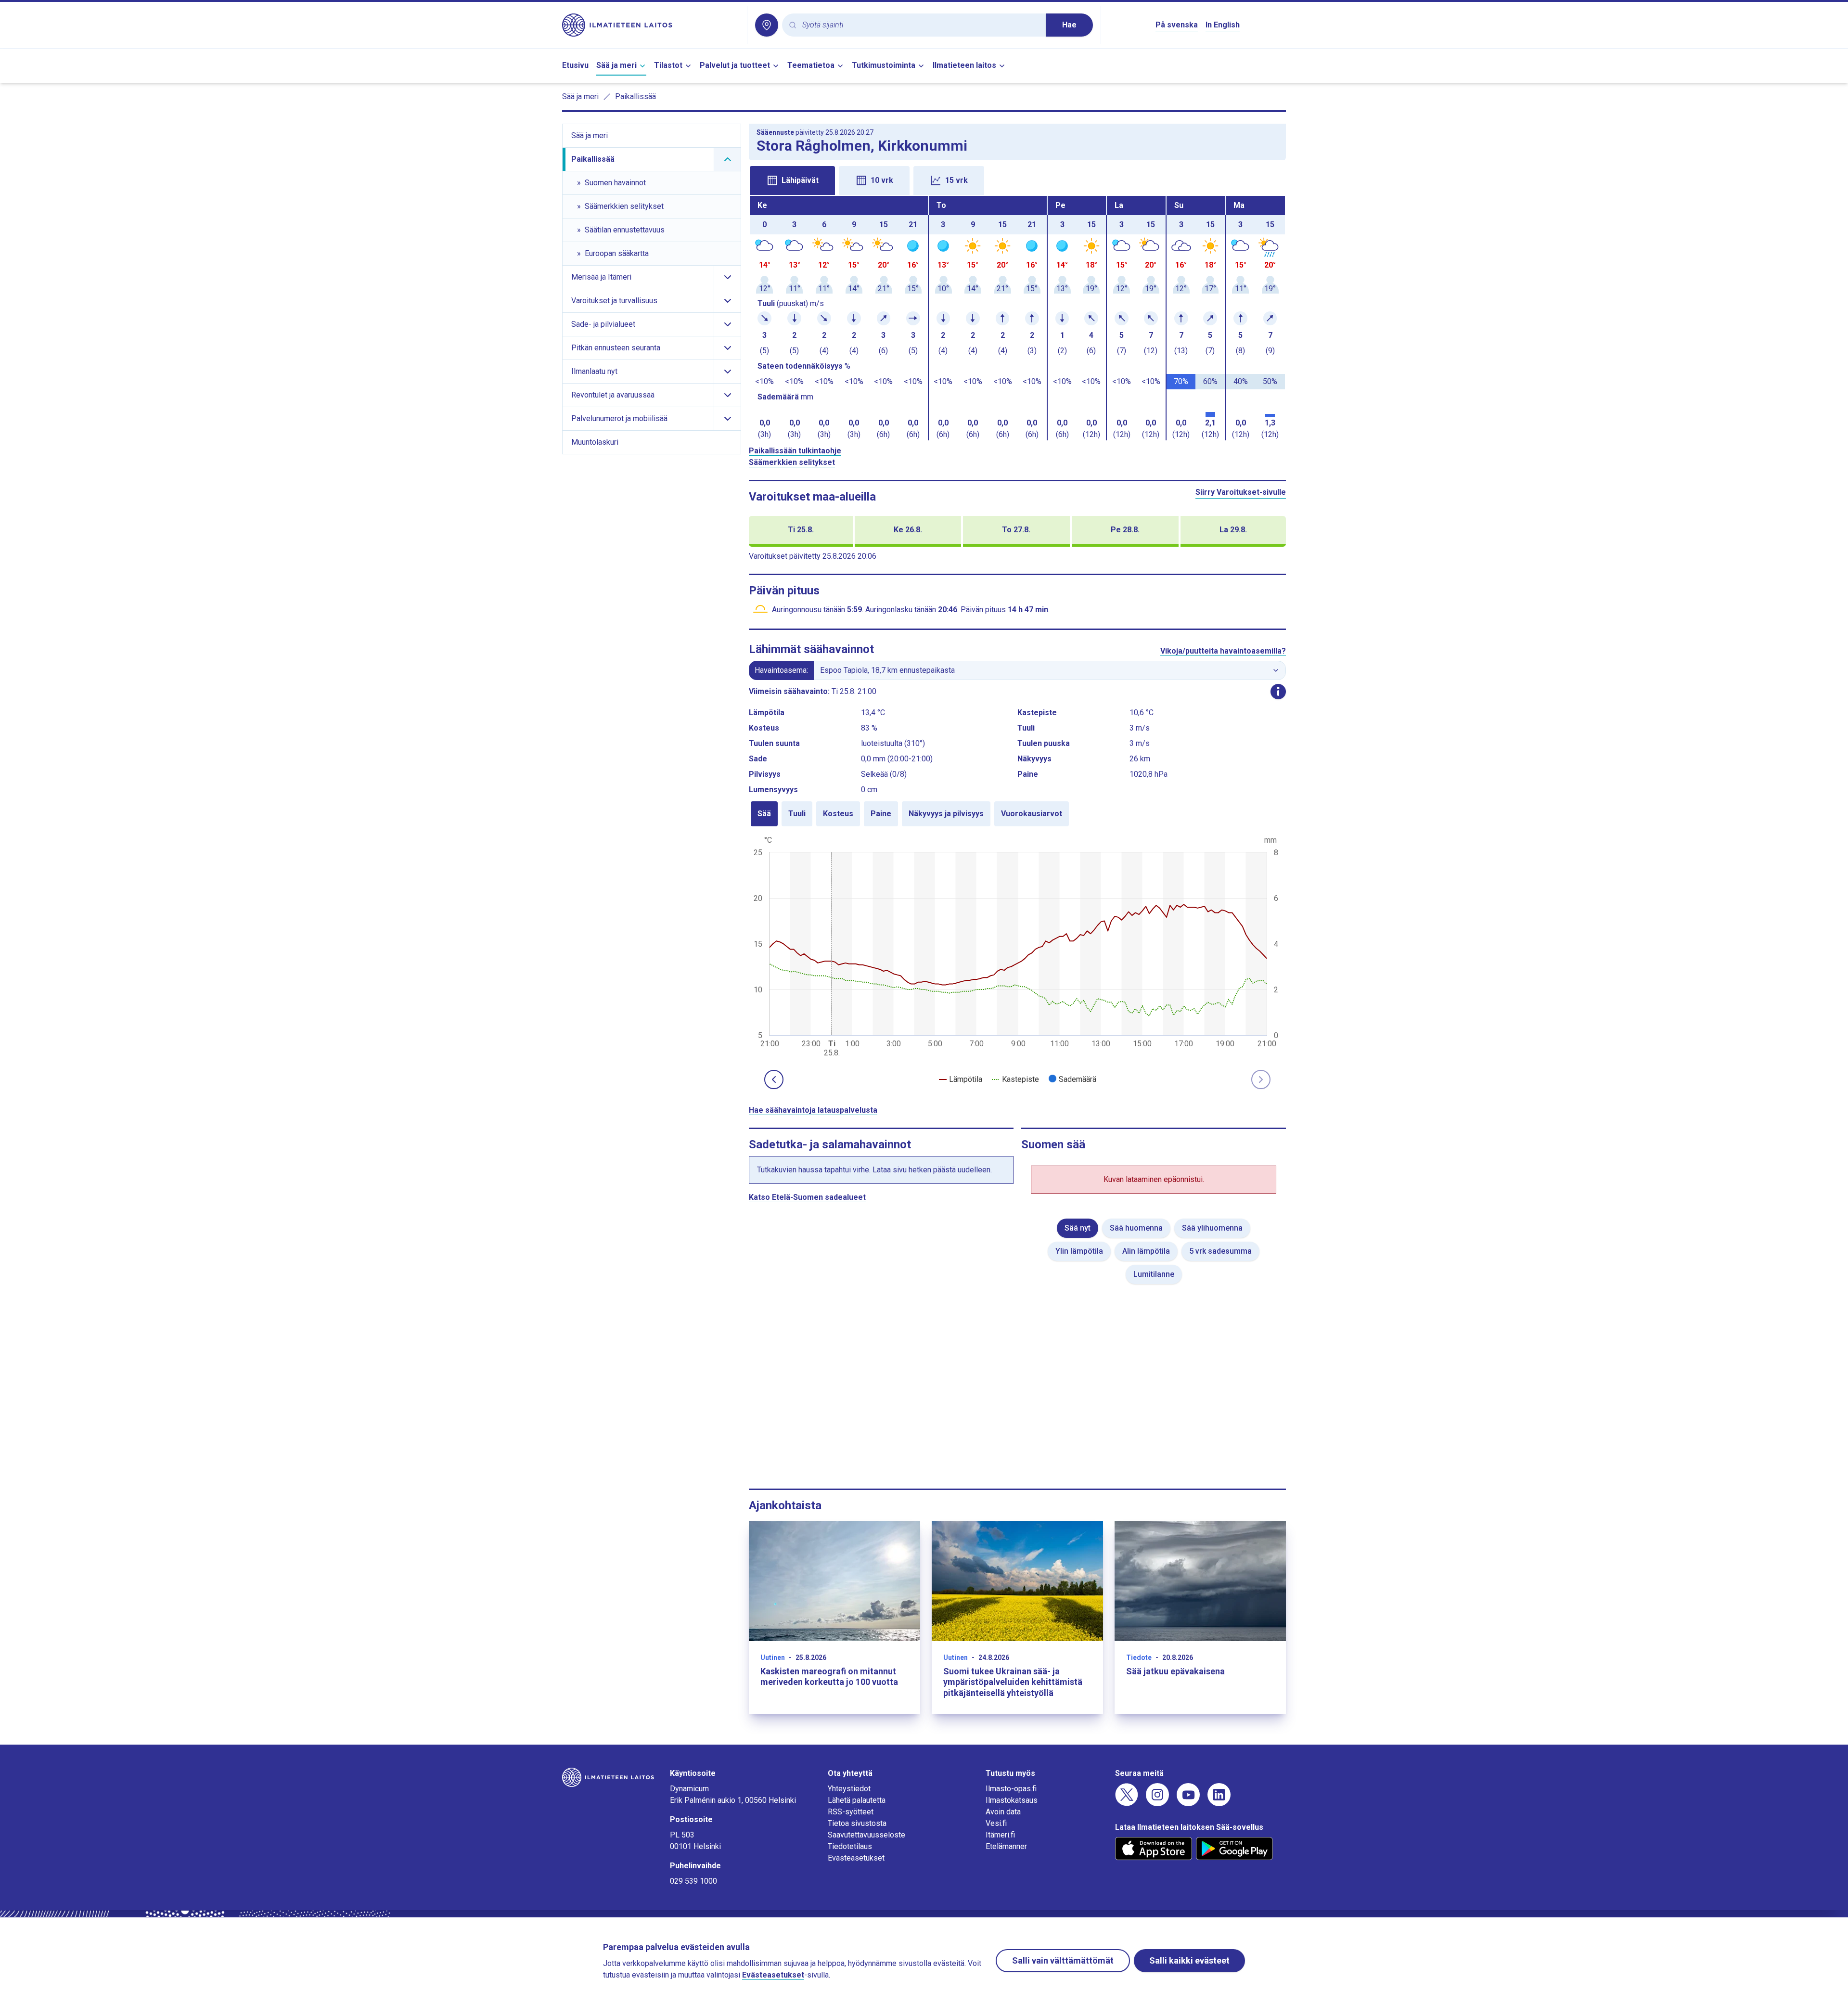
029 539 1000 (693, 1881)
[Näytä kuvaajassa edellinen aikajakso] (774, 1079)
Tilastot (668, 65)
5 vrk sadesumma (1220, 1251)
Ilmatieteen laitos (964, 65)
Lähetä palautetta (857, 1800)
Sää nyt (1078, 1228)
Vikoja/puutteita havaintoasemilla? (1223, 651)
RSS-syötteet (851, 1812)
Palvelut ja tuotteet (735, 65)
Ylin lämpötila (1079, 1251)
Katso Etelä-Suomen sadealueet (807, 1197)
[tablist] (1017, 180)
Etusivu (575, 65)
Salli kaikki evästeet (1189, 1960)
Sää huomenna (1136, 1228)
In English (1223, 25)
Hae (1069, 25)
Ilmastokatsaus (1012, 1800)
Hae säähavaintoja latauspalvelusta (813, 1110)
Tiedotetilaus (850, 1846)
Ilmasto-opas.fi (1011, 1789)
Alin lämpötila (1146, 1251)
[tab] (792, 180)
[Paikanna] (767, 25)
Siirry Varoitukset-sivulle (1241, 492)
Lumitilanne (1154, 1274)
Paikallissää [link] (635, 96)
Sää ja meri (616, 65)
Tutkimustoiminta (884, 65)
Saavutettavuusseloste (866, 1835)
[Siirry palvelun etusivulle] (651, 25)
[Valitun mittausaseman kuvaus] (1278, 692)
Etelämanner (1006, 1846)
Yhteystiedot (849, 1789)
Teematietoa (811, 65)
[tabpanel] (1017, 318)
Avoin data (1003, 1812)
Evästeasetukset (856, 1858)
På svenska (1177, 25)
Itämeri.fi (1000, 1835)
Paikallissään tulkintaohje (795, 451)
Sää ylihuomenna (1212, 1228)
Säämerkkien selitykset (792, 462)
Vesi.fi (996, 1823)
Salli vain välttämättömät (1063, 1960)
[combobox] (920, 25)
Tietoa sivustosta (857, 1823)
